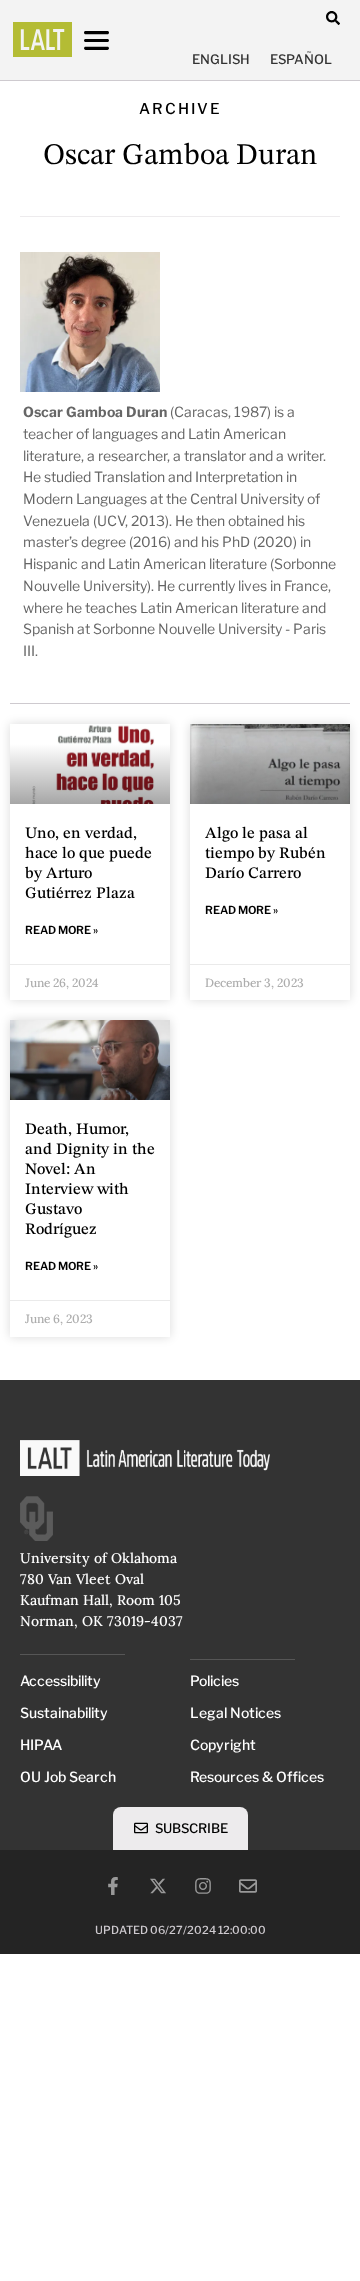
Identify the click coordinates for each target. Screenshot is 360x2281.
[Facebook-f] (113, 1886)
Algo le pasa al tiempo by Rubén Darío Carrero (265, 854)
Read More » (61, 930)
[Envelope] (248, 1886)
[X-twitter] (158, 1886)
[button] (332, 17)
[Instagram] (203, 1886)
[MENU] (115, 40)
